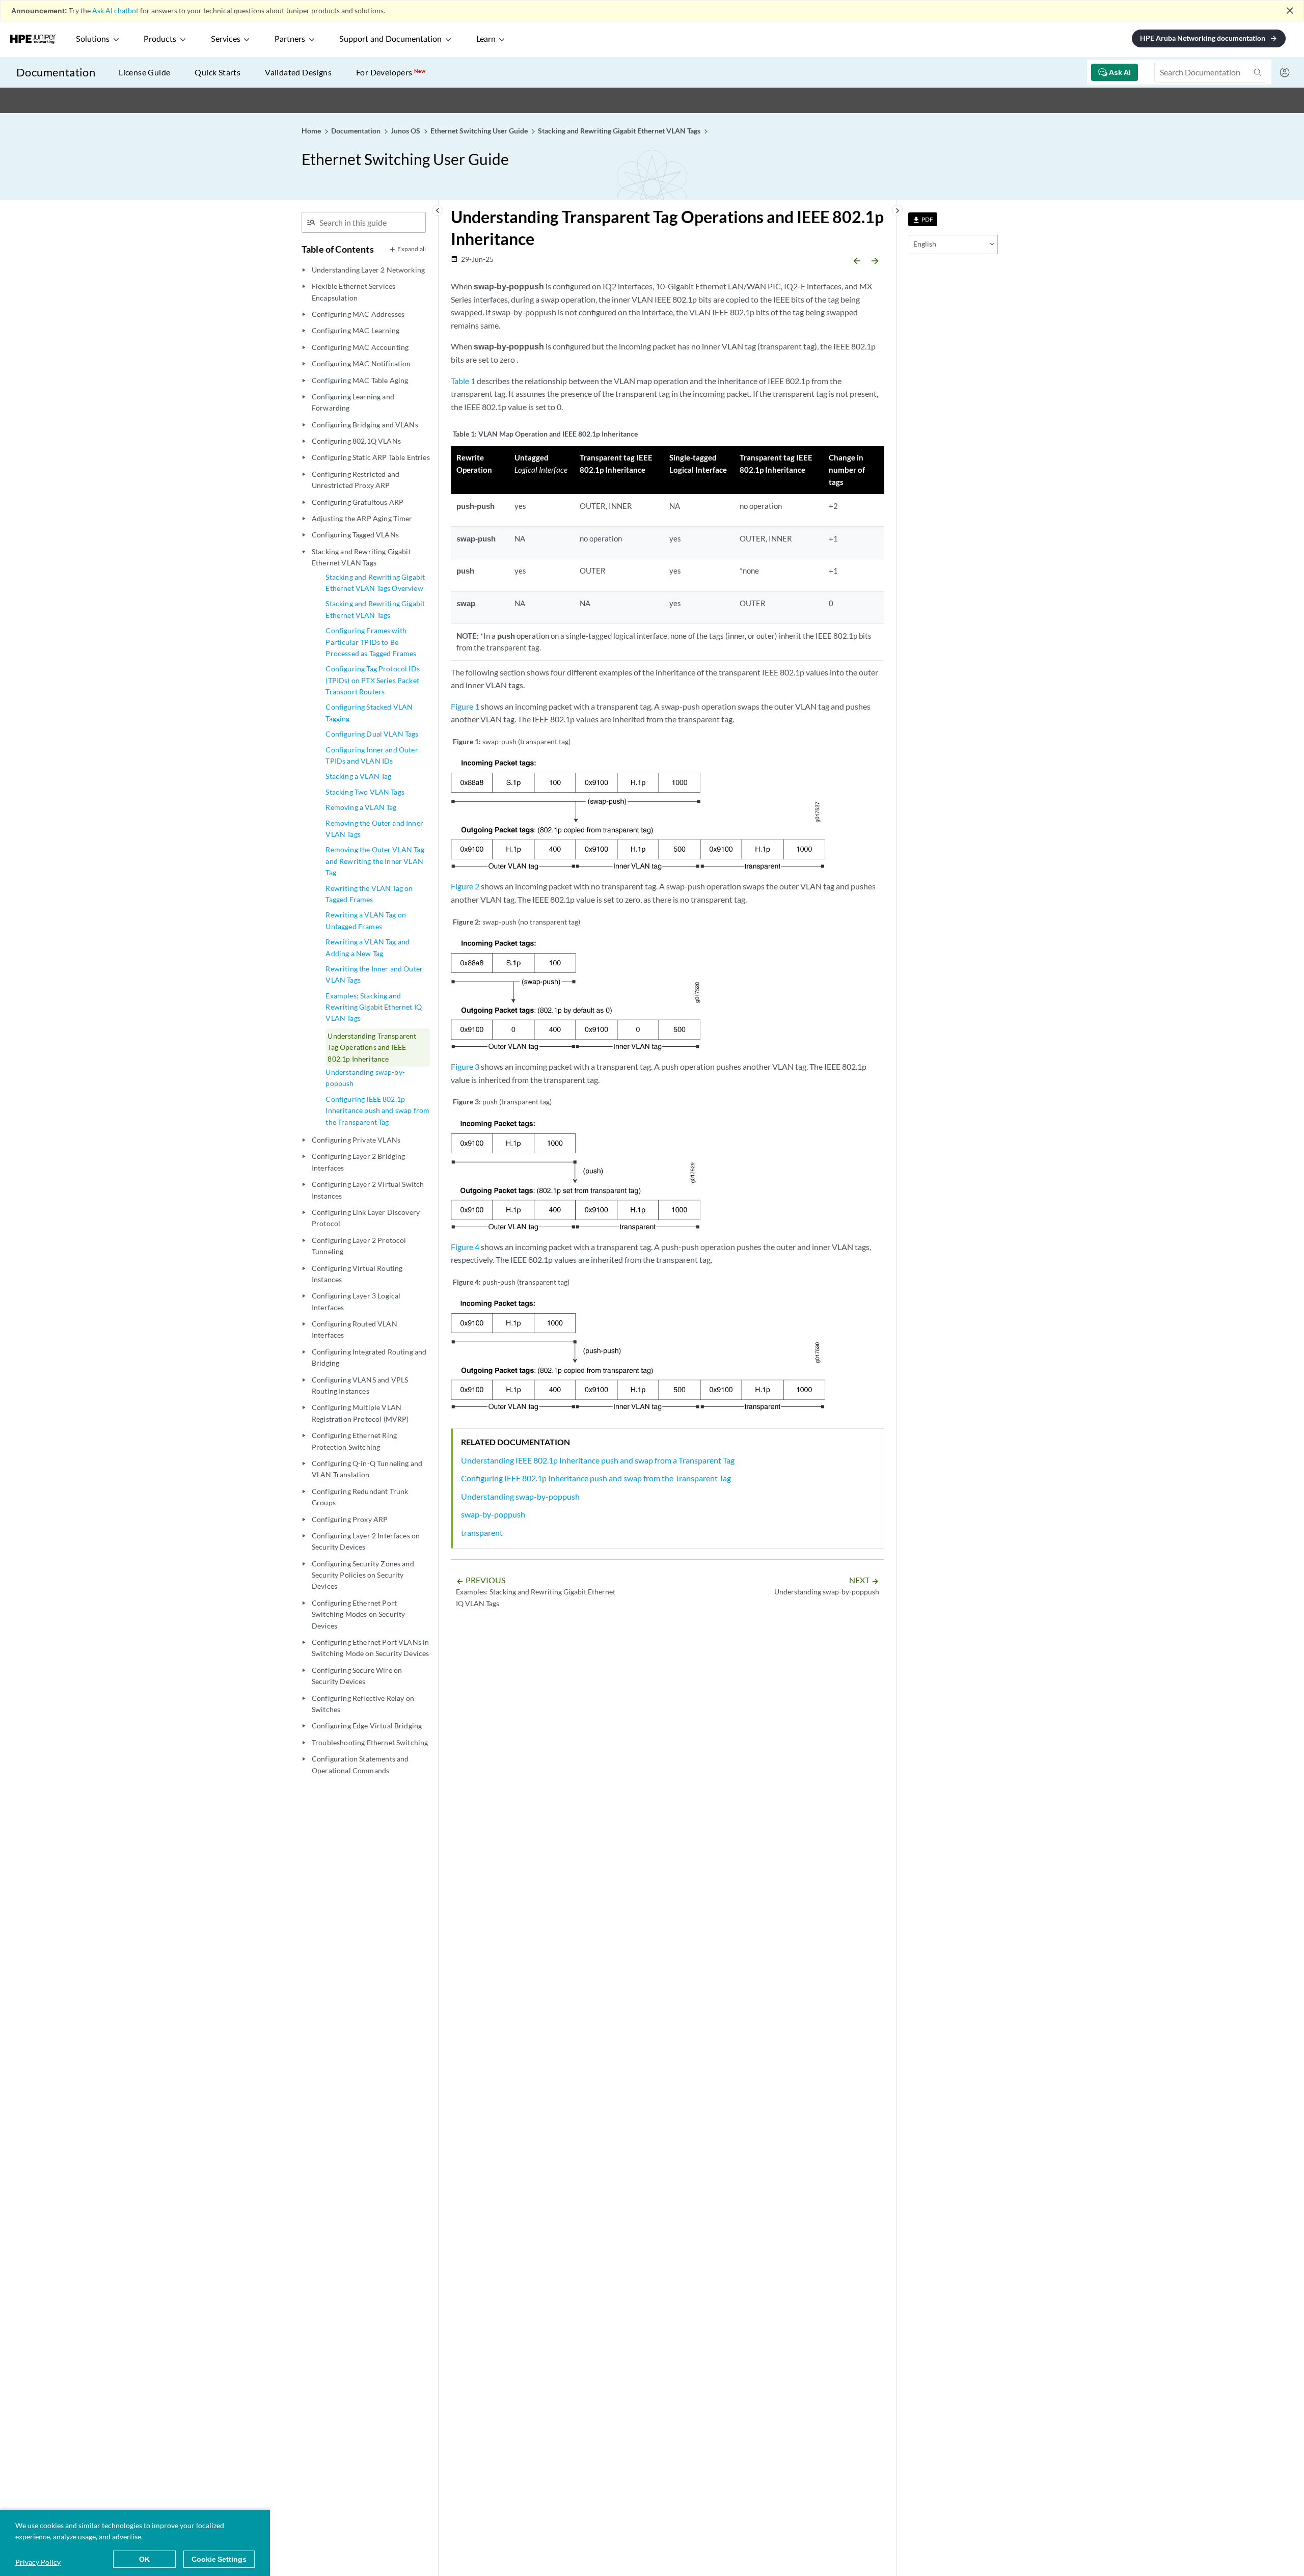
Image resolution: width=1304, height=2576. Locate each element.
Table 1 (463, 381)
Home (312, 131)
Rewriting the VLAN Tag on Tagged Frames (369, 894)
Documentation (56, 72)
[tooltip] (923, 219)
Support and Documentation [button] (390, 39)
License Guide (144, 72)
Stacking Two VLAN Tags (365, 792)
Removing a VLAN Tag (361, 807)
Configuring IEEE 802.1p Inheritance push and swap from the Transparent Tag (377, 1110)
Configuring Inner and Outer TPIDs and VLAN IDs (372, 755)
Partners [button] (290, 39)
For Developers (391, 72)
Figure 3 (465, 1066)
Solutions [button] (93, 39)
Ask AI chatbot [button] (115, 10)
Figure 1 (465, 706)
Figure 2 (465, 886)
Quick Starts (218, 72)
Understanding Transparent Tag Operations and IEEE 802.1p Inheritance (372, 1047)
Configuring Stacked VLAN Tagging (369, 712)
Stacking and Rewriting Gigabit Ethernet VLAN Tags (375, 609)
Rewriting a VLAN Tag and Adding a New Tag (368, 947)
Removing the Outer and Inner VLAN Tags (374, 829)
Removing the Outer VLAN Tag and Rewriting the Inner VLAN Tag (375, 861)
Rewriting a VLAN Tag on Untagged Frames (366, 920)
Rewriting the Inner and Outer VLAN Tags (374, 974)
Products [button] (160, 39)
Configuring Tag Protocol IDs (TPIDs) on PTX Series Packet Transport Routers (372, 680)
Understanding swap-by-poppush (365, 1078)
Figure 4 (465, 1247)
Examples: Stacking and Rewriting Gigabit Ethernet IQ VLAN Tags (374, 1007)
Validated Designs (298, 72)
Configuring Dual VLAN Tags (372, 734)
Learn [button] (486, 39)
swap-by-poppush (493, 1514)
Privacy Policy (38, 2562)
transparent (482, 1533)
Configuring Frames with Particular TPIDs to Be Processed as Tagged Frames (371, 642)
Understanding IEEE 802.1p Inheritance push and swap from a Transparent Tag (598, 1460)
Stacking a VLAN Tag (358, 776)
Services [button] (226, 39)
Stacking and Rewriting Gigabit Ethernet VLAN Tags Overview (375, 582)
